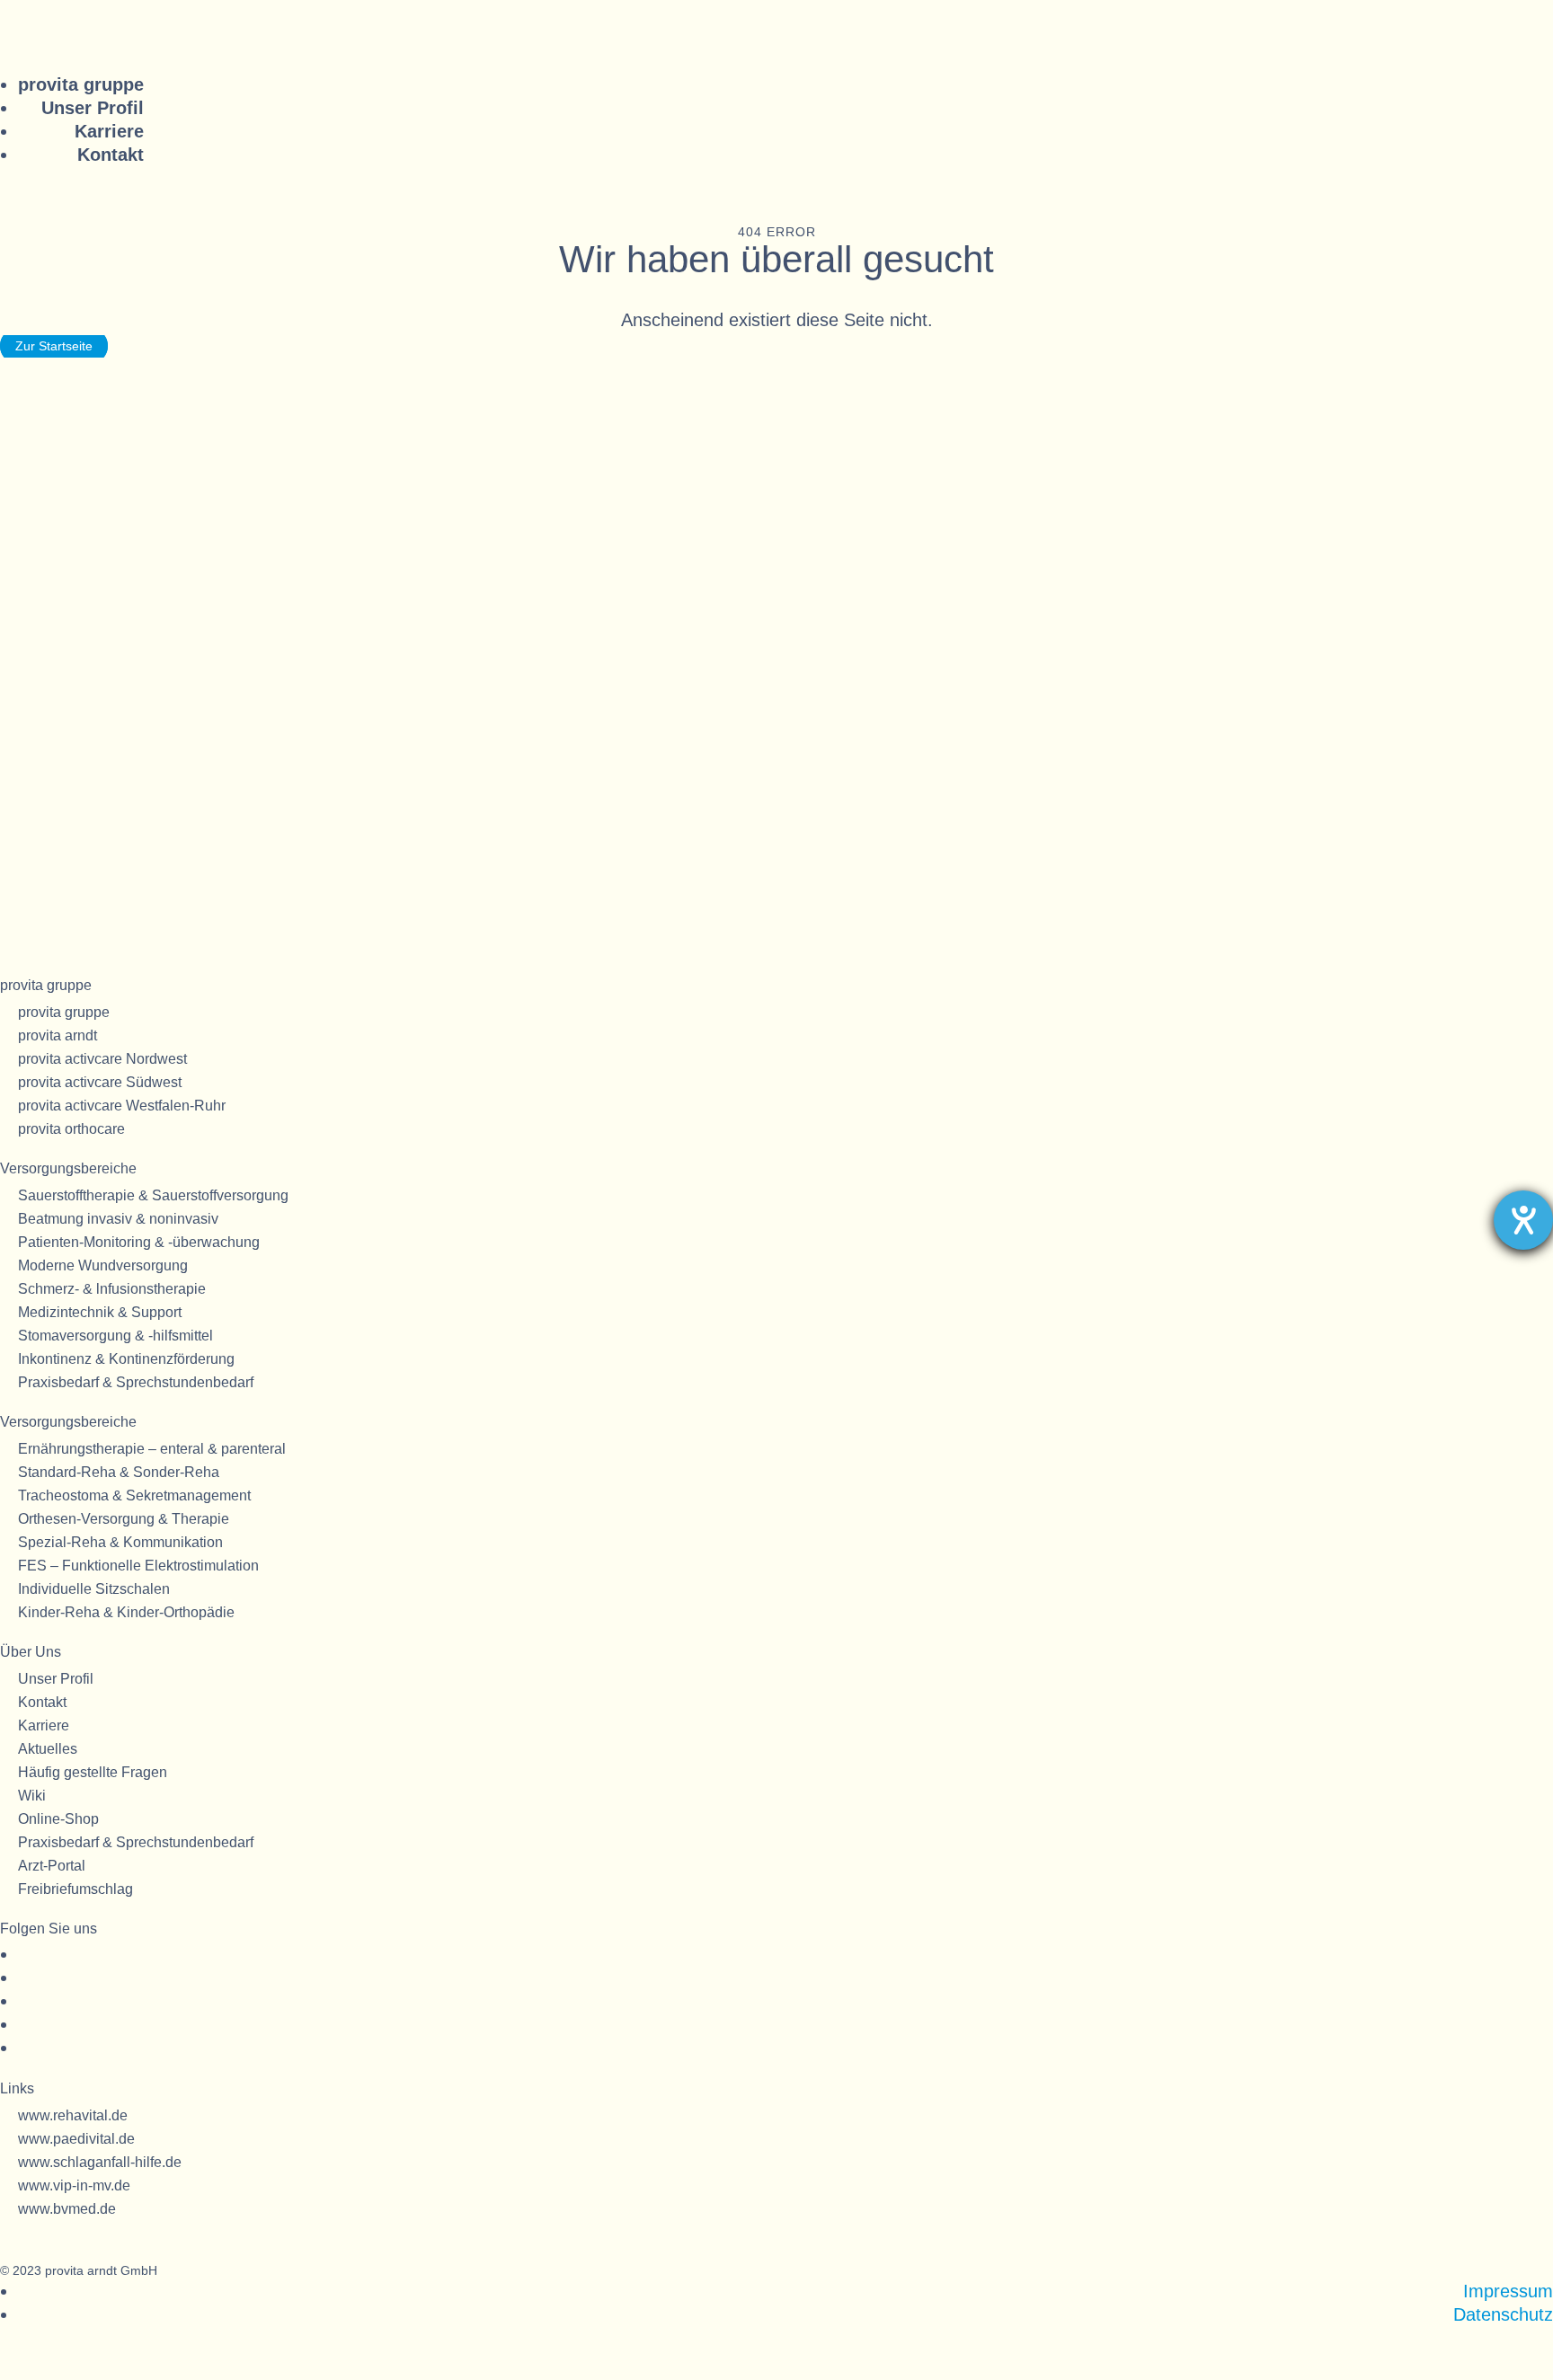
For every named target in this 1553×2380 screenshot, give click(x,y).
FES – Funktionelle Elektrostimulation (138, 1566)
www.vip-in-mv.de (74, 2185)
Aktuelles (48, 1749)
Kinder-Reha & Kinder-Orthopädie (126, 1612)
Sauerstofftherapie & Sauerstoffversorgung (153, 1195)
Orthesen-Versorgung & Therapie (124, 1519)
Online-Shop (58, 1819)
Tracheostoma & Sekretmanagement (134, 1495)
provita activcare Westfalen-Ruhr (122, 1106)
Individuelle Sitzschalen (94, 1589)
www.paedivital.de (76, 2139)
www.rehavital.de (73, 2115)
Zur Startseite (54, 346)
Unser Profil (93, 108)
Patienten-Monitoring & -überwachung (139, 1242)
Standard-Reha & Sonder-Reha (119, 1472)
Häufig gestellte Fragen (93, 1772)
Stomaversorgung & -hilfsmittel (115, 1336)
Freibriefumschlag (75, 1889)
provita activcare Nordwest (102, 1059)
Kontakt (111, 155)
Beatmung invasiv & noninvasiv (118, 1219)
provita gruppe (81, 84)
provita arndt (58, 1035)
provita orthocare (71, 1129)
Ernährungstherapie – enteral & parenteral (152, 1449)
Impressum (1508, 2291)
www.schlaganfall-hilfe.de (100, 2162)
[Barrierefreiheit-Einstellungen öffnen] (1523, 1220)
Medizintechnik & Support (100, 1312)
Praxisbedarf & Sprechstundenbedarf (136, 1382)
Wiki (32, 1796)
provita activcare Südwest (100, 1082)
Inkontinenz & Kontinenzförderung (126, 1359)
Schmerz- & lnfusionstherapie (112, 1289)
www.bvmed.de (67, 2209)
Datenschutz (1503, 2314)
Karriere (109, 131)
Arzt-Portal (52, 1866)
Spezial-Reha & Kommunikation (120, 1542)
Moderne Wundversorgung (103, 1265)
